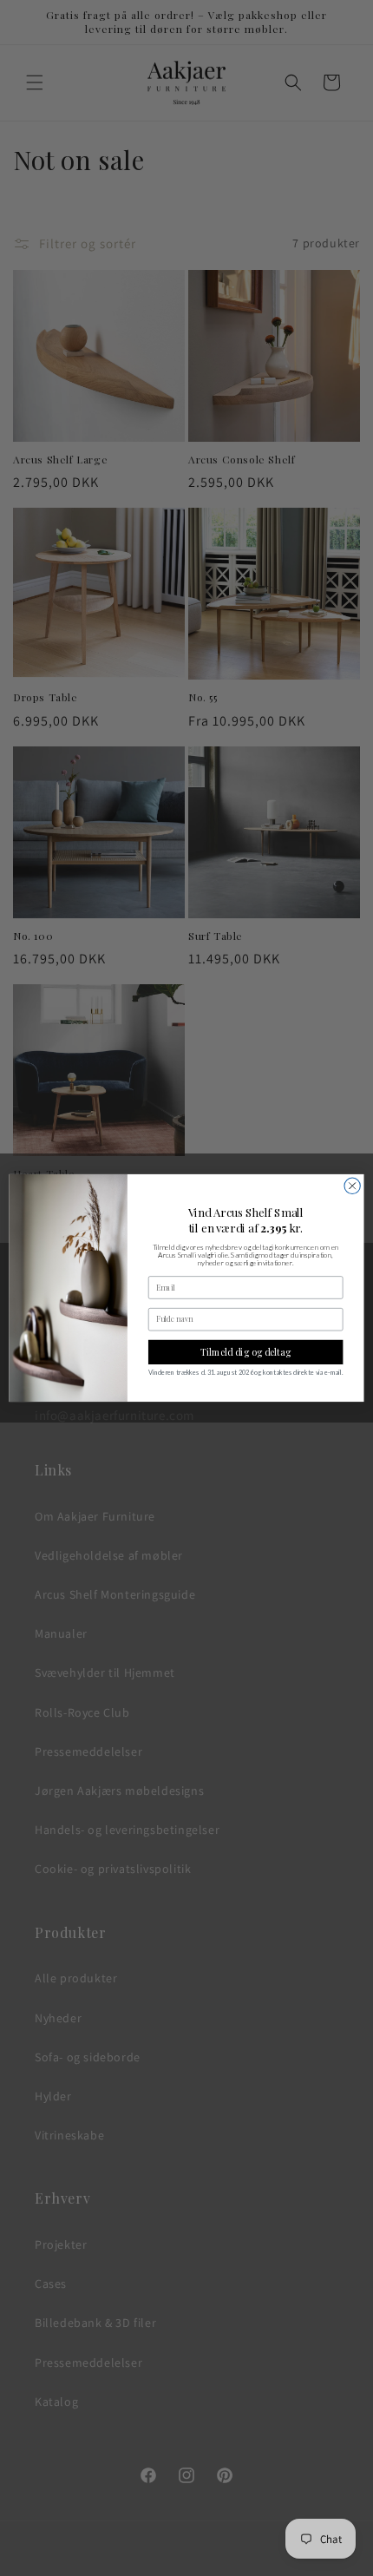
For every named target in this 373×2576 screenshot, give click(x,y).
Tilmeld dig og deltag (245, 1351)
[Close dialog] (352, 1186)
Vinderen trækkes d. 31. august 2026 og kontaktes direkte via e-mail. (245, 1373)
